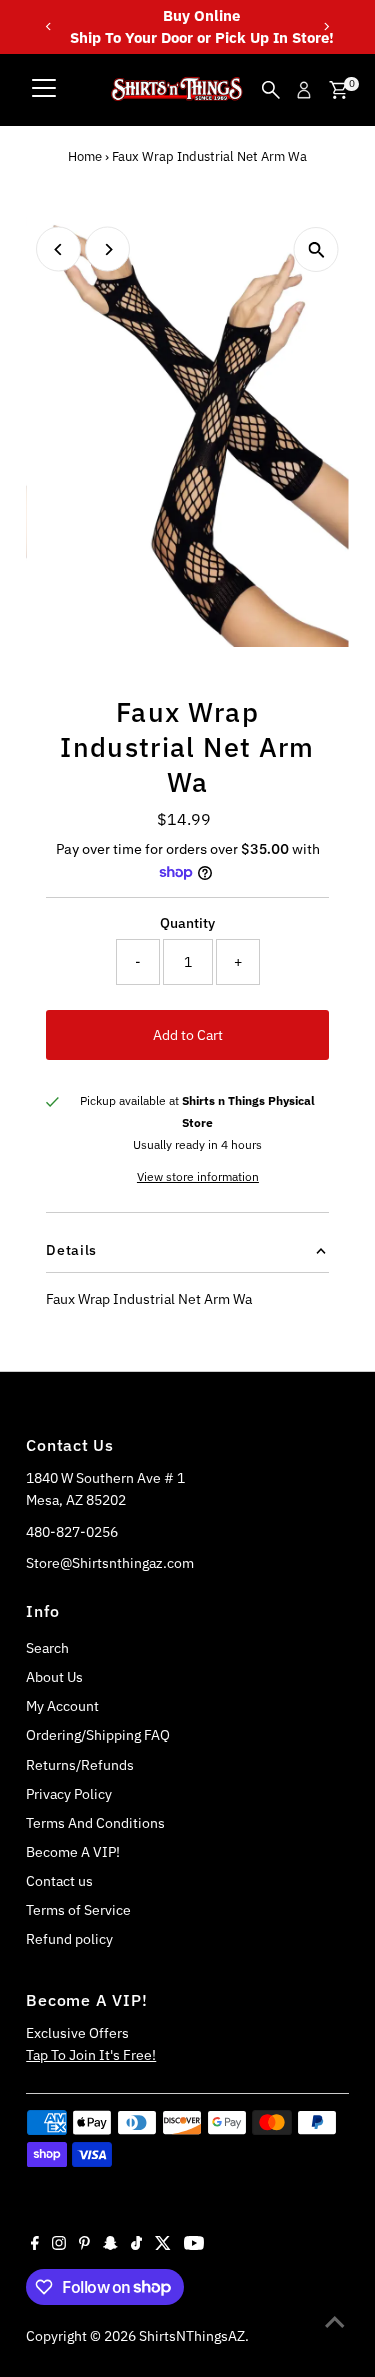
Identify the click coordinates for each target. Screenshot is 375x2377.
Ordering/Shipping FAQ (98, 1735)
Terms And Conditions (95, 1823)
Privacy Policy (69, 1794)
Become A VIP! (73, 1852)
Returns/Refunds (80, 1765)
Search (47, 1648)
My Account (62, 1706)
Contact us (59, 1881)
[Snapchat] (110, 2245)
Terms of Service (78, 1910)
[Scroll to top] (335, 2322)
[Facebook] (35, 2245)
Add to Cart (188, 1035)
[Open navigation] (44, 90)
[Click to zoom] (316, 249)
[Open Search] (271, 90)
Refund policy (69, 1939)
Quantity (187, 923)
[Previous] (48, 26)
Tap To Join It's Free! (91, 2055)
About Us (54, 1677)
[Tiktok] (136, 2245)
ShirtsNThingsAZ (192, 2336)
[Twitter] (163, 2245)
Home (85, 156)
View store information (198, 1177)
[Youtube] (194, 2245)
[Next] (326, 26)
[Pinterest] (84, 2245)
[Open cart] (338, 90)
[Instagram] (59, 2245)
